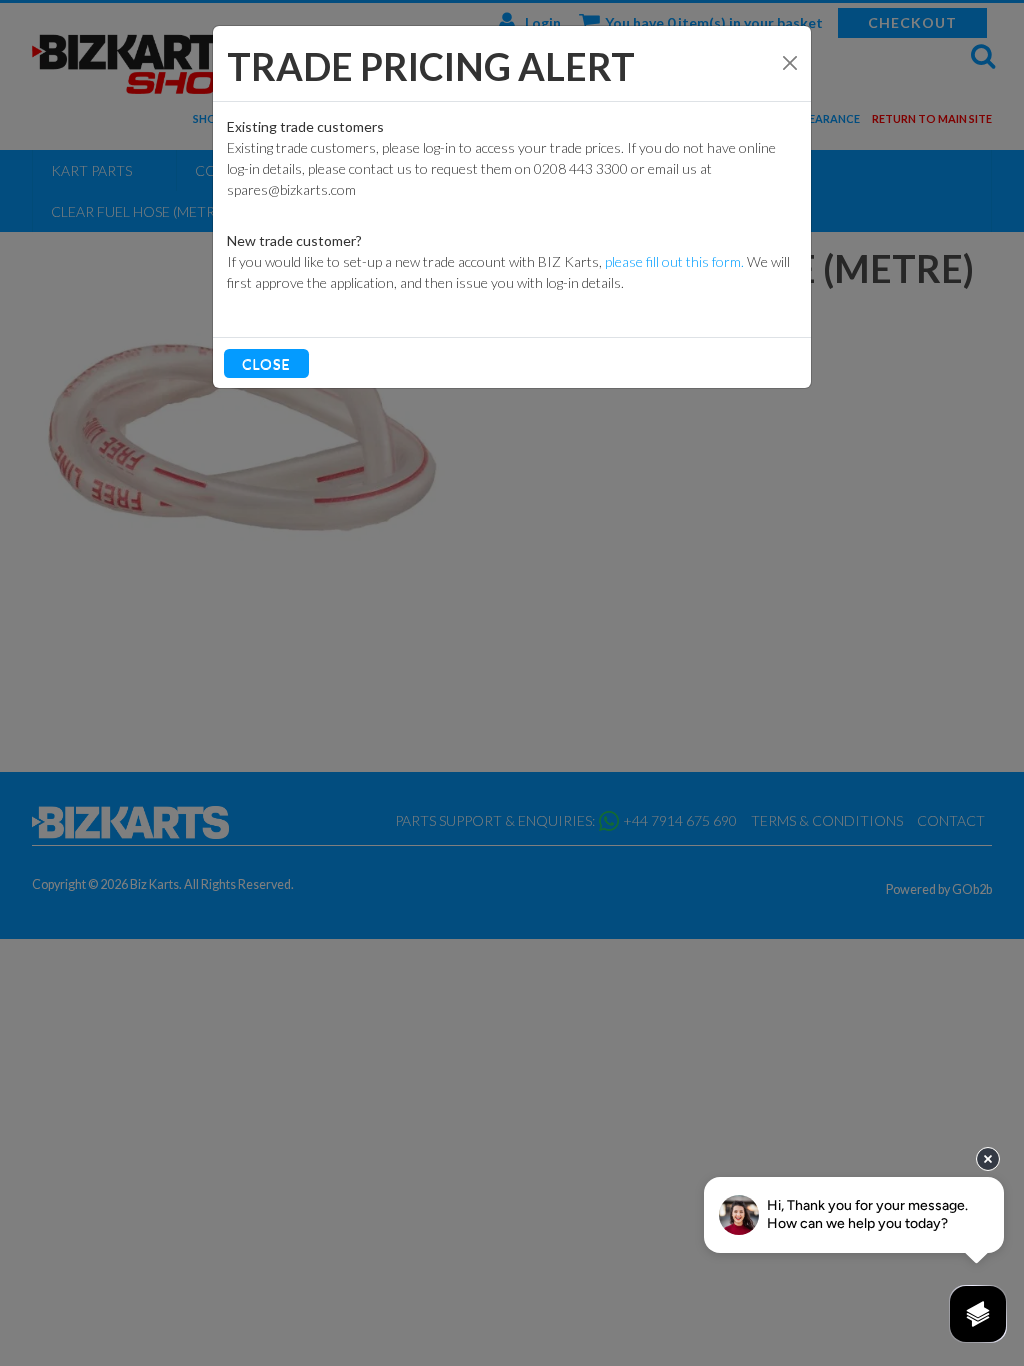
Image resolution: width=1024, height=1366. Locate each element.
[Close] (790, 63)
